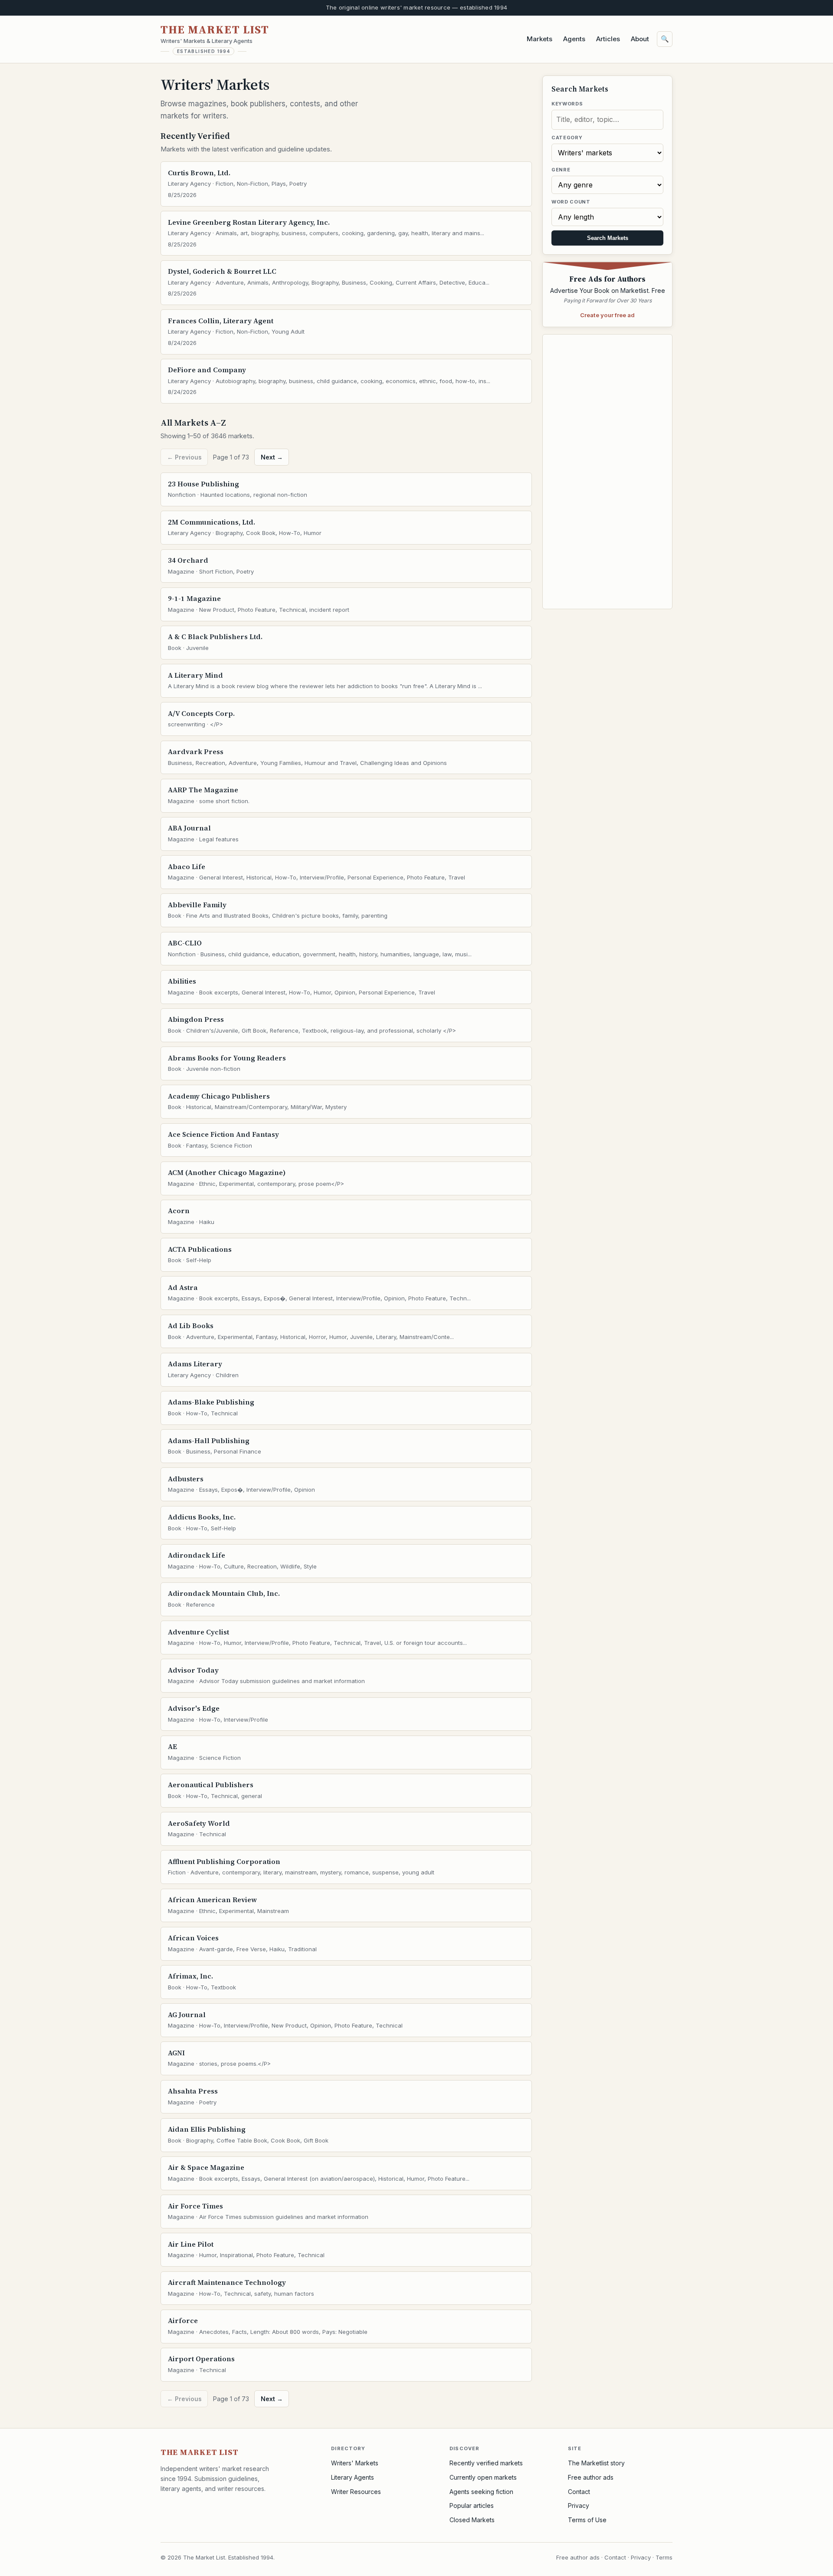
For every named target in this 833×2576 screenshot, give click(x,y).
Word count (571, 202)
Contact (579, 2492)
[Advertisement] (607, 472)
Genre (561, 170)
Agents (574, 39)
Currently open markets (483, 2477)
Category (567, 138)
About (640, 39)
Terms (664, 2557)
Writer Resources (356, 2492)
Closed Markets (472, 2520)
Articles (608, 39)
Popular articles (472, 2505)
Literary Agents (353, 2477)
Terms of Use (587, 2520)
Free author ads (591, 2477)
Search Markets (608, 238)
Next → (272, 457)
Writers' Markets (355, 2463)
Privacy (579, 2505)
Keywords (567, 104)
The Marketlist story (596, 2463)
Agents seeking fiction (481, 2492)
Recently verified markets (486, 2463)
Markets (539, 39)
